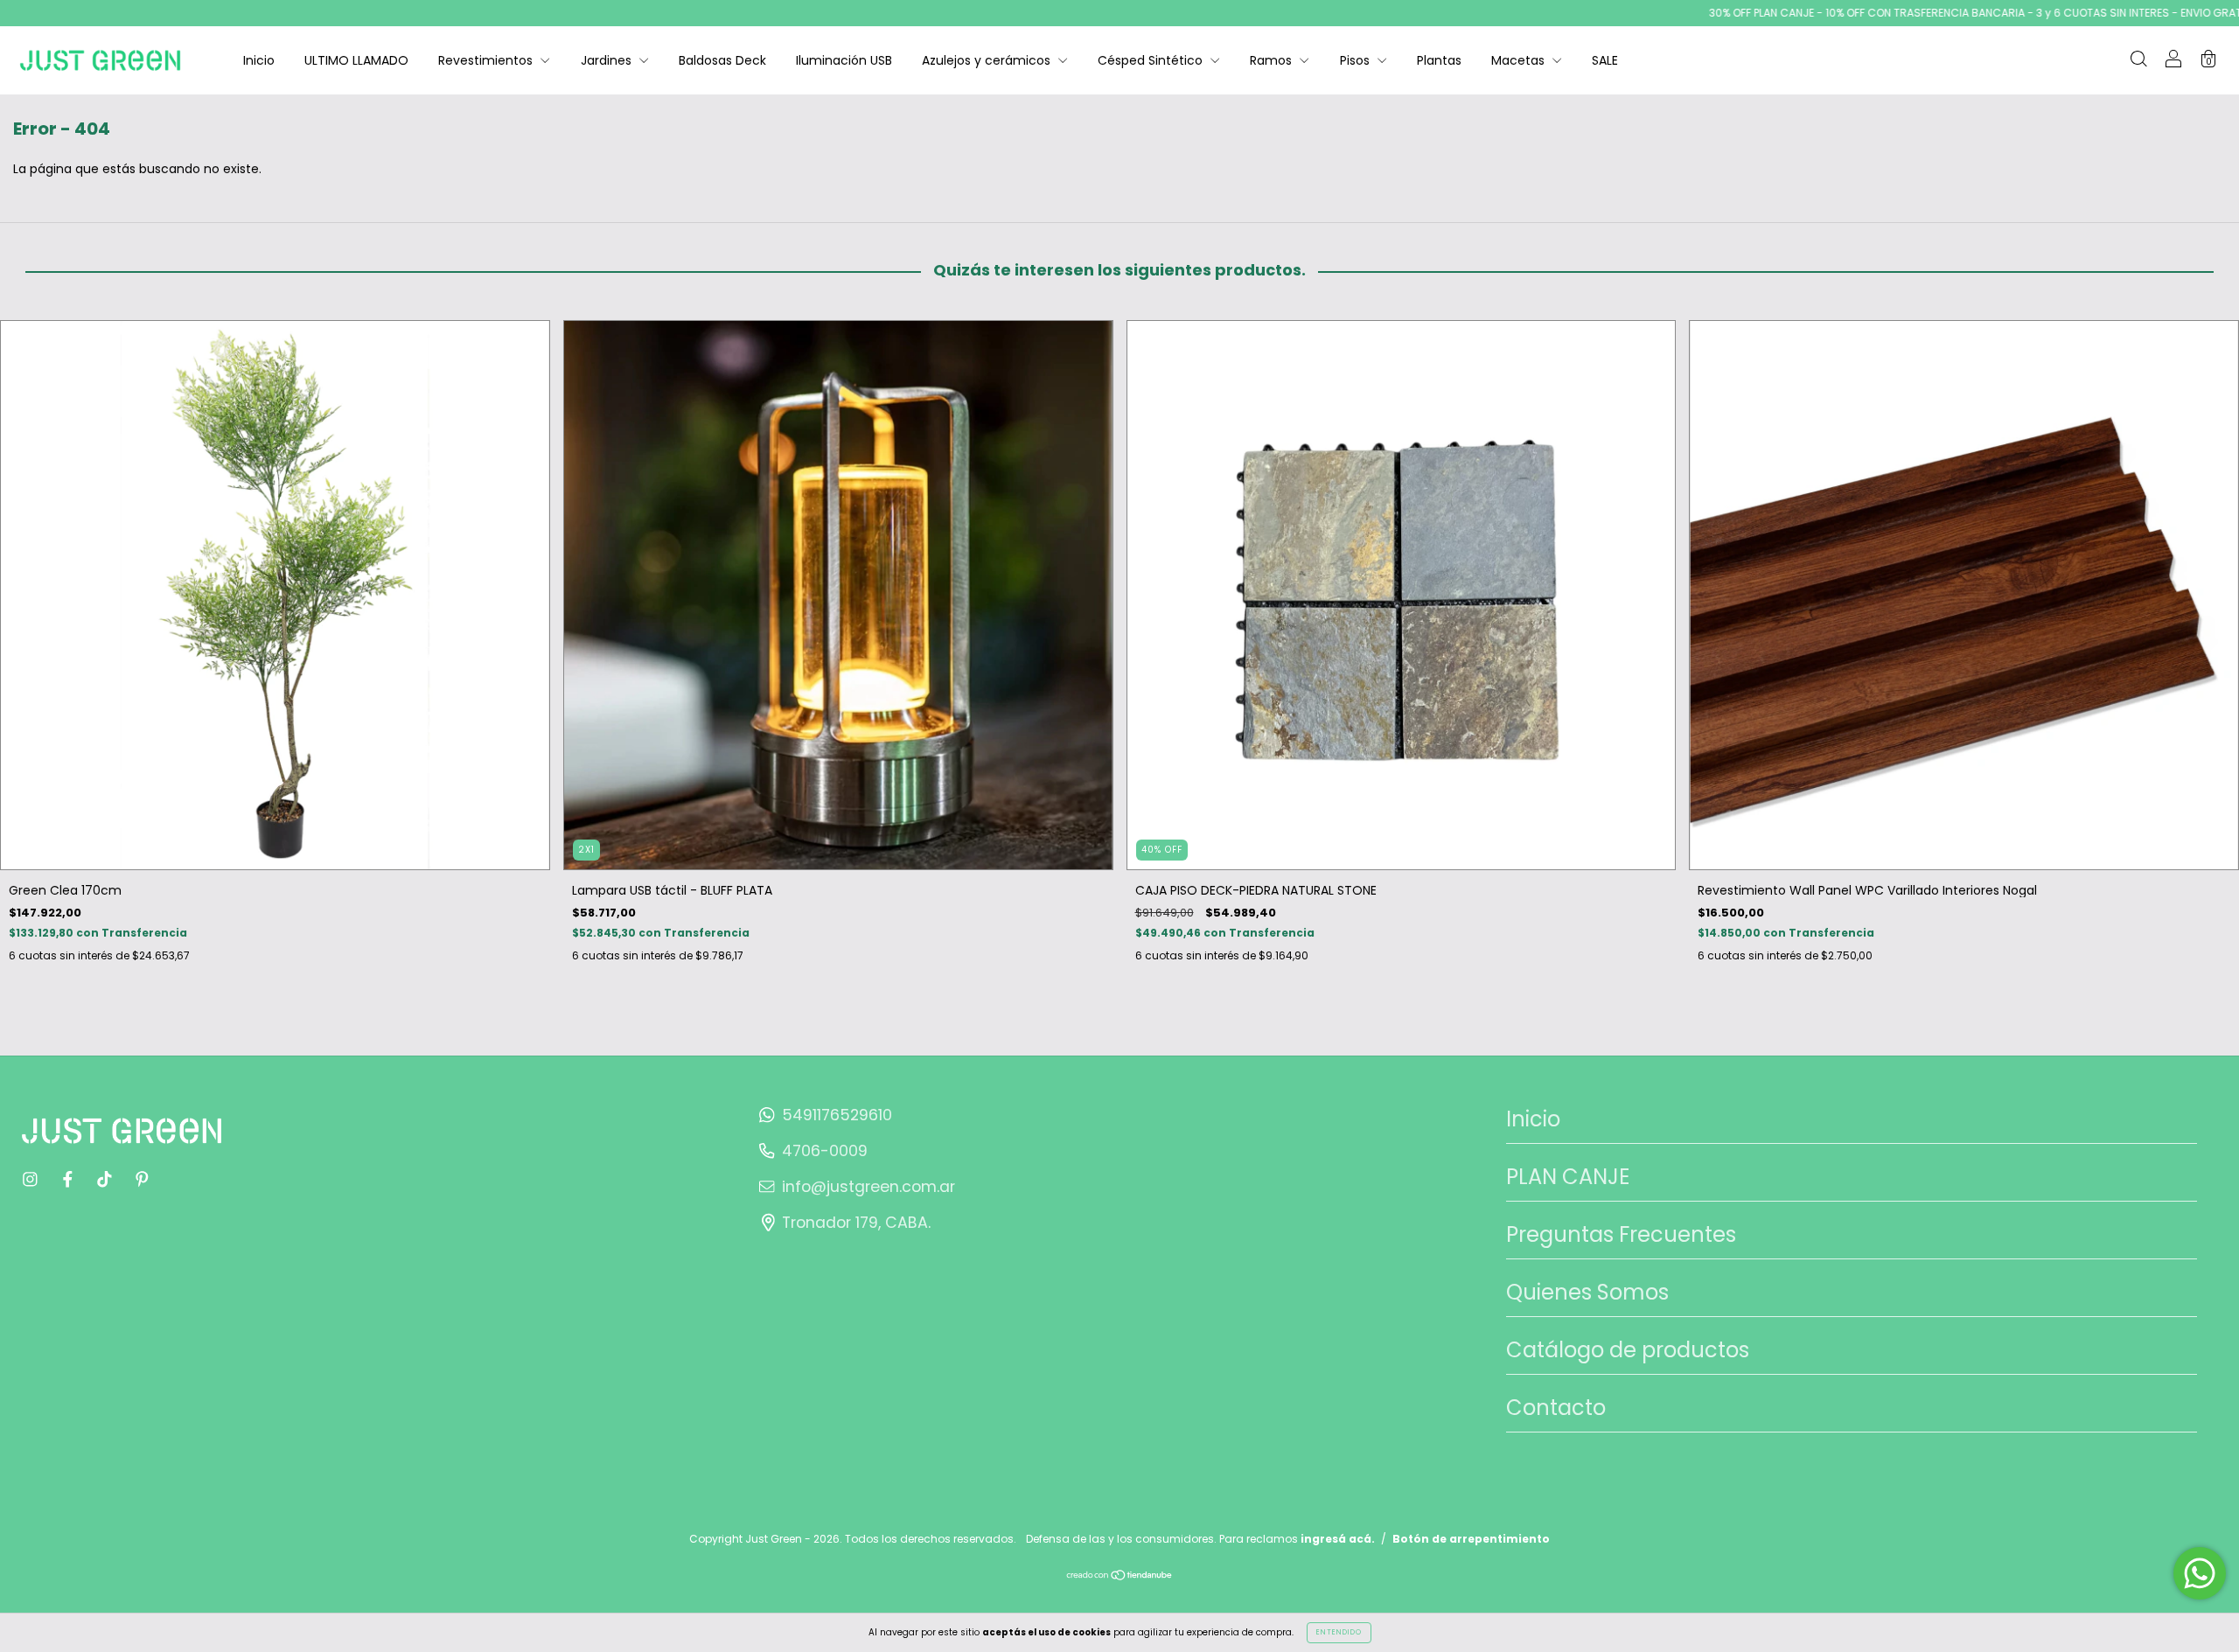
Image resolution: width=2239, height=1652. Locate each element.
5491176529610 (837, 1115)
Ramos (1273, 60)
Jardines (608, 60)
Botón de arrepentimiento (1471, 1539)
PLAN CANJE (1568, 1177)
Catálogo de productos (1628, 1350)
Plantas (1439, 60)
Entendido (1339, 1632)
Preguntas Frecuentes (1621, 1234)
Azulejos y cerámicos (988, 60)
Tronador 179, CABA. (856, 1223)
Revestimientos (487, 60)
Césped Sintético (1152, 60)
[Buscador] (2138, 61)
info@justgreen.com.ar (868, 1187)
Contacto (1556, 1408)
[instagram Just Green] (32, 1179)
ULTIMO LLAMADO (356, 60)
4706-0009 (825, 1151)
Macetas (1520, 60)
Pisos (1357, 60)
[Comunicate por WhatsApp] (2200, 1573)
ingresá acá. (1338, 1539)
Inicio (259, 60)
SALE (1605, 60)
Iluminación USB (844, 60)
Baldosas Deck (722, 60)
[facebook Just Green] (70, 1179)
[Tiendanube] (1120, 1577)
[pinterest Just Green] (142, 1179)
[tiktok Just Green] (106, 1179)
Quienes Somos (1587, 1292)
